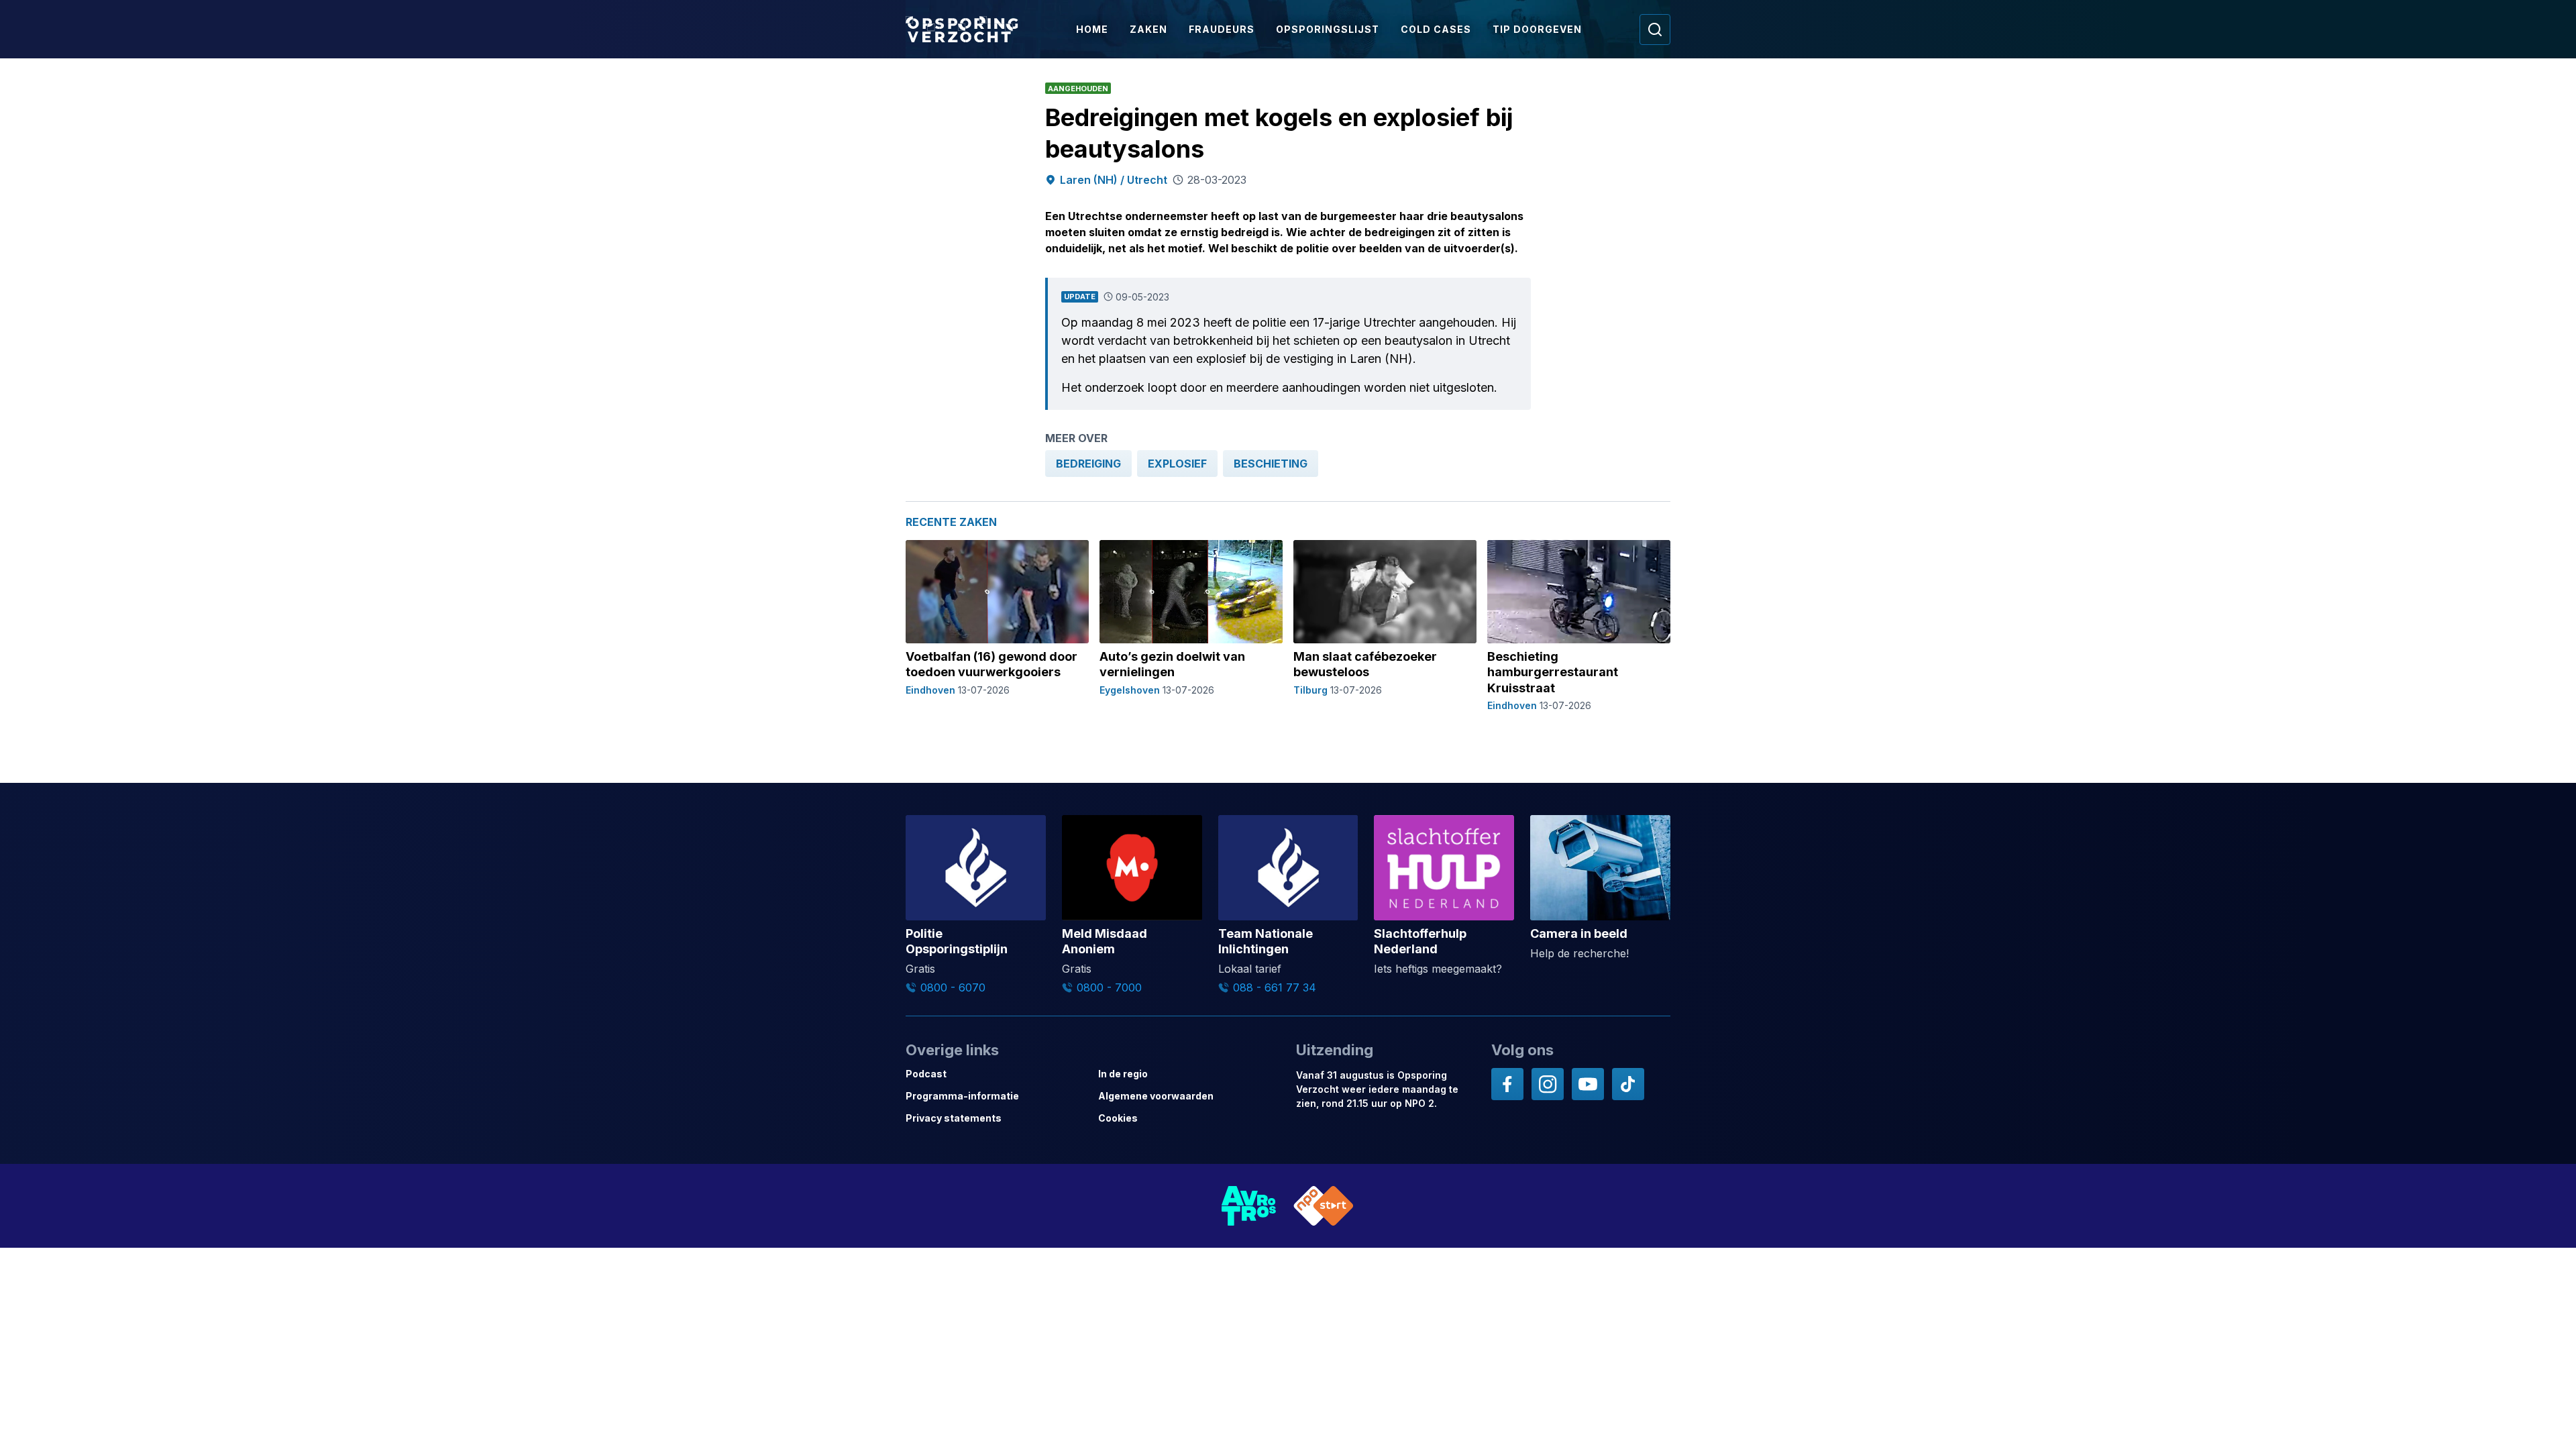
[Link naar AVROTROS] (1249, 1206)
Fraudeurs (1222, 29)
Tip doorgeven (1537, 29)
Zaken (1148, 29)
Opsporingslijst (1328, 29)
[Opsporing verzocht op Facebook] (1507, 1084)
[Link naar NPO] (1324, 1206)
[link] (1088, 464)
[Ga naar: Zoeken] (1655, 30)
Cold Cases (1436, 29)
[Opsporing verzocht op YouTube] (1588, 1084)
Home (1092, 29)
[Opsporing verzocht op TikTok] (1628, 1084)
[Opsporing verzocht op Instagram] (1548, 1084)
